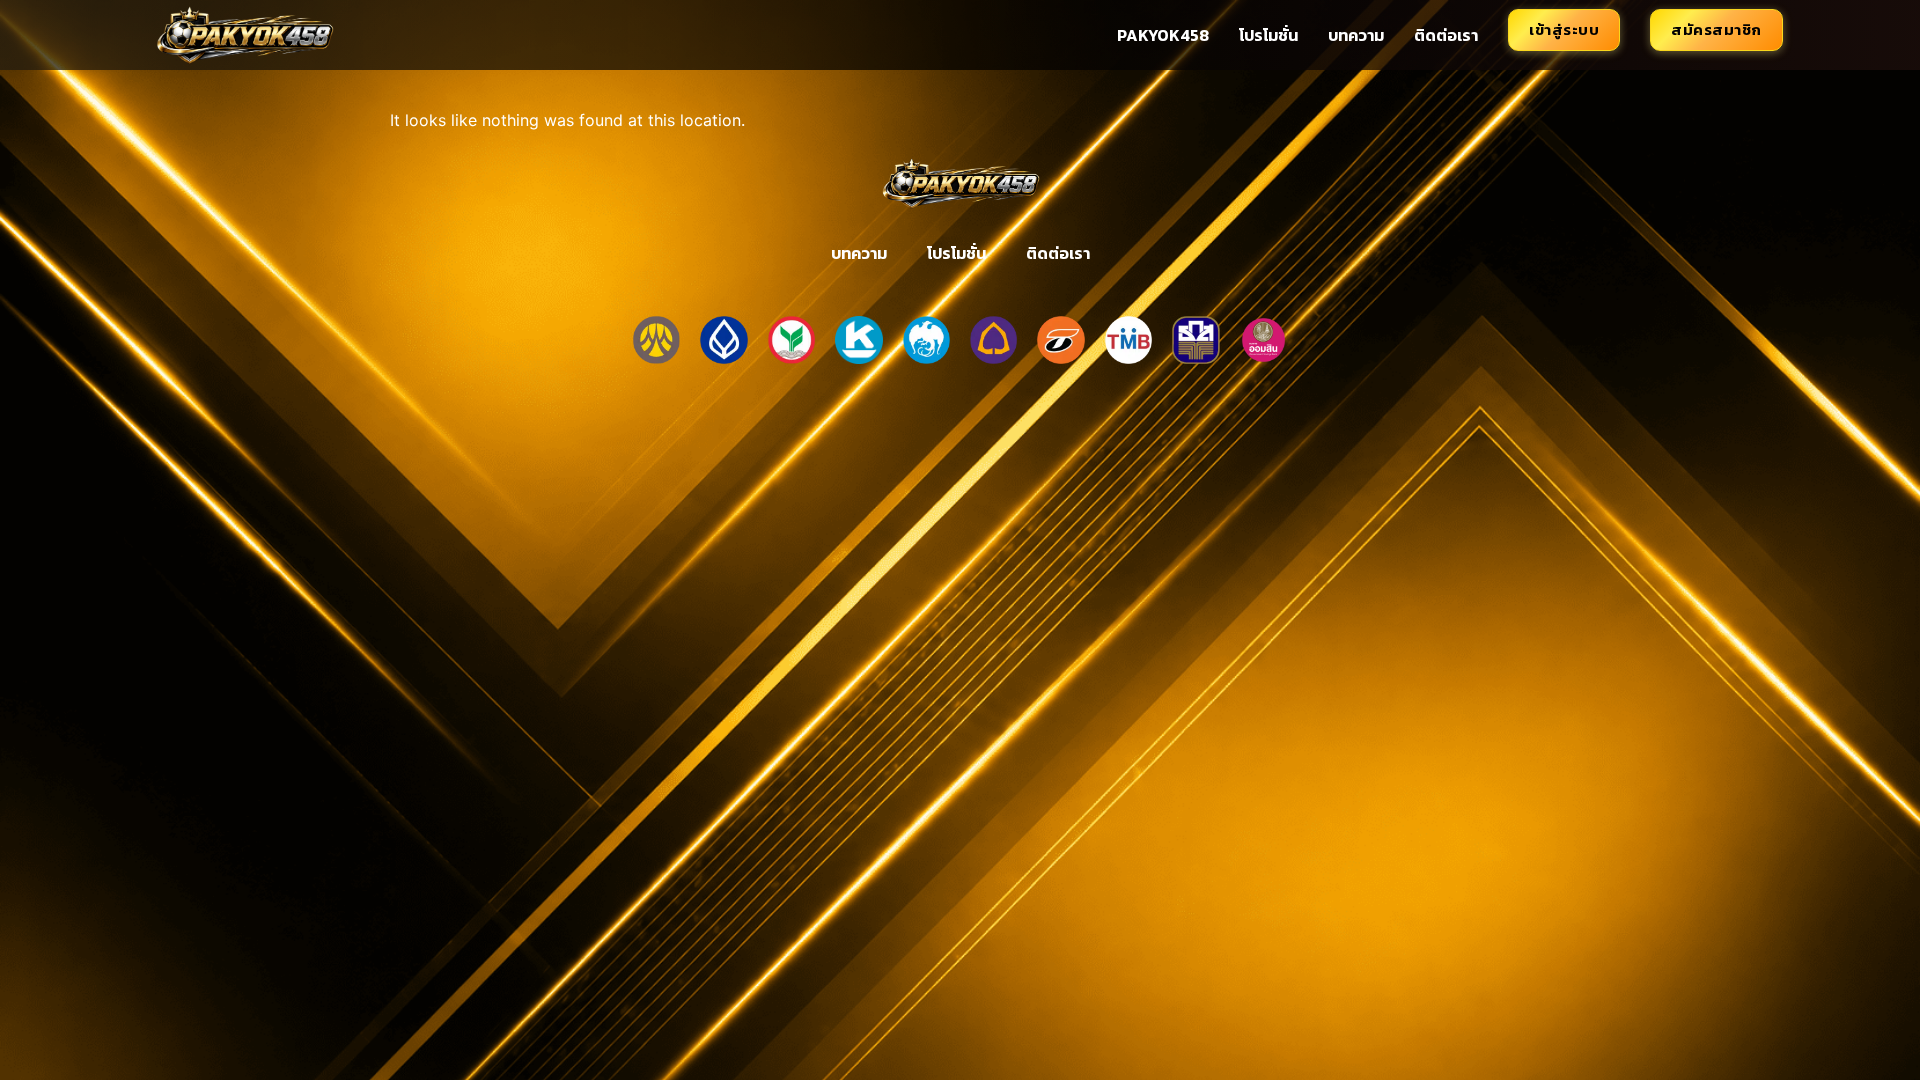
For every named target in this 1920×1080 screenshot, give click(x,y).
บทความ (1356, 35)
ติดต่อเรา (1446, 35)
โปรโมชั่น (1268, 35)
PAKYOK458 (1163, 35)
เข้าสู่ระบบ (1564, 29)
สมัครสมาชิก (1716, 29)
